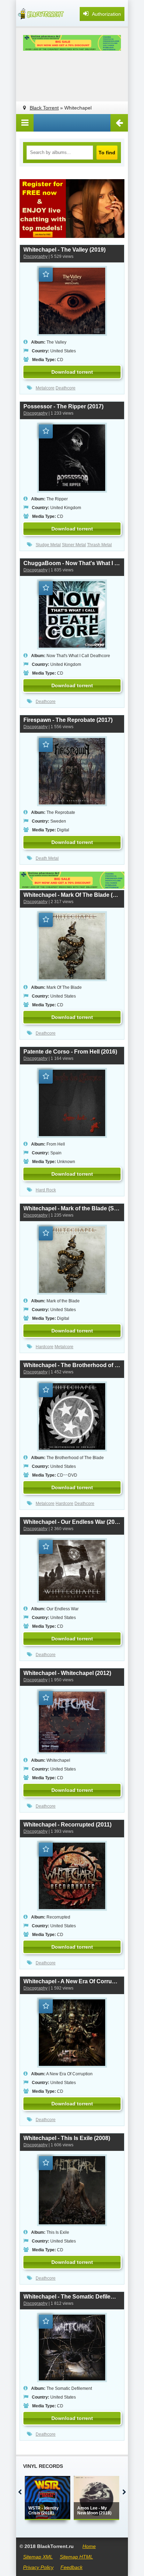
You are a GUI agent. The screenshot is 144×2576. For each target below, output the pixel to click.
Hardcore (45, 1347)
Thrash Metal (99, 545)
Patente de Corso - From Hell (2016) (70, 1052)
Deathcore (66, 388)
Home (89, 2546)
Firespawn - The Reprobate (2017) (68, 720)
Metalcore (45, 388)
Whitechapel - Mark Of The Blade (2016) (72, 895)
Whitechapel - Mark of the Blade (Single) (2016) (72, 1208)
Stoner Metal (74, 545)
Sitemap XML (38, 2557)
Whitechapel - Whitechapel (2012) (67, 1673)
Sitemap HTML (76, 2557)
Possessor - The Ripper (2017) (63, 406)
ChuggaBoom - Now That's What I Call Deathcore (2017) (72, 563)
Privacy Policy (38, 2567)
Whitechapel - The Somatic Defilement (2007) (72, 2297)
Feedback (71, 2567)
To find (107, 153)
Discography (35, 256)
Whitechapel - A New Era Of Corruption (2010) (72, 1981)
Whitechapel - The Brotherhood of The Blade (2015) (72, 1365)
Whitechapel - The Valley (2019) (64, 250)
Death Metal (47, 858)
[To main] (41, 14)
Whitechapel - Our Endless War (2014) (72, 1522)
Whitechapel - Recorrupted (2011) (67, 1825)
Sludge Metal (48, 545)
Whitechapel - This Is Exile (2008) (67, 2138)
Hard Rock (46, 1190)
